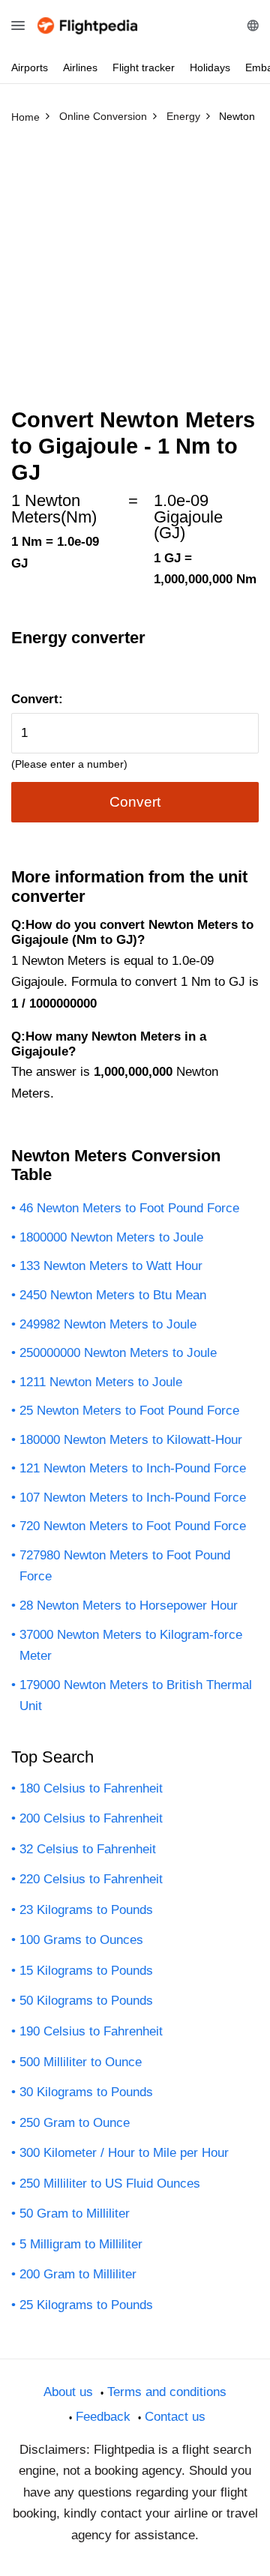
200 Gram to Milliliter (78, 2274)
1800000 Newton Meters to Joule (111, 1237)
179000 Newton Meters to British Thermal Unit (136, 1696)
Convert (135, 802)
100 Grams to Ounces (81, 1940)
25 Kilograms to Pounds (86, 2305)
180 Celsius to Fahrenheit (91, 1788)
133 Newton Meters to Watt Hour (111, 1266)
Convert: (37, 699)
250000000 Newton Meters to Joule (118, 1353)
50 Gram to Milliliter (75, 2214)
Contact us (175, 2417)
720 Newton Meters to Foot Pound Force (133, 1526)
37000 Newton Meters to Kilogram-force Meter (131, 1646)
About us (68, 2392)
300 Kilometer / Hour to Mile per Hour (124, 2153)
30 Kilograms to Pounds (86, 2092)
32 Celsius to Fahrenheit (88, 1849)
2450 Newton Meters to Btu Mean (113, 1295)
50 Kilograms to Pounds (86, 2001)
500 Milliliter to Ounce (81, 2062)
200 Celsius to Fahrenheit (91, 1818)
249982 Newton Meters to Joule (108, 1324)
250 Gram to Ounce (75, 2123)
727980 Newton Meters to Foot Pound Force (125, 1566)
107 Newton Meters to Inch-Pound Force (133, 1498)
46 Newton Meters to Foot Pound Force (129, 1208)
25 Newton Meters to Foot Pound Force (129, 1411)
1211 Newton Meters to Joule (101, 1382)
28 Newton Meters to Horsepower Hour (129, 1606)
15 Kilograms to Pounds (86, 1971)
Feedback (103, 2417)
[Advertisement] (135, 272)
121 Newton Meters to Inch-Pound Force (133, 1468)
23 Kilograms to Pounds (86, 1910)
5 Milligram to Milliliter (81, 2244)
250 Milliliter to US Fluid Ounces (110, 2184)
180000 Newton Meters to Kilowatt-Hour (131, 1440)
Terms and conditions (167, 2392)
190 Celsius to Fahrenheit (91, 2031)
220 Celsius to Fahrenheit (91, 1879)
